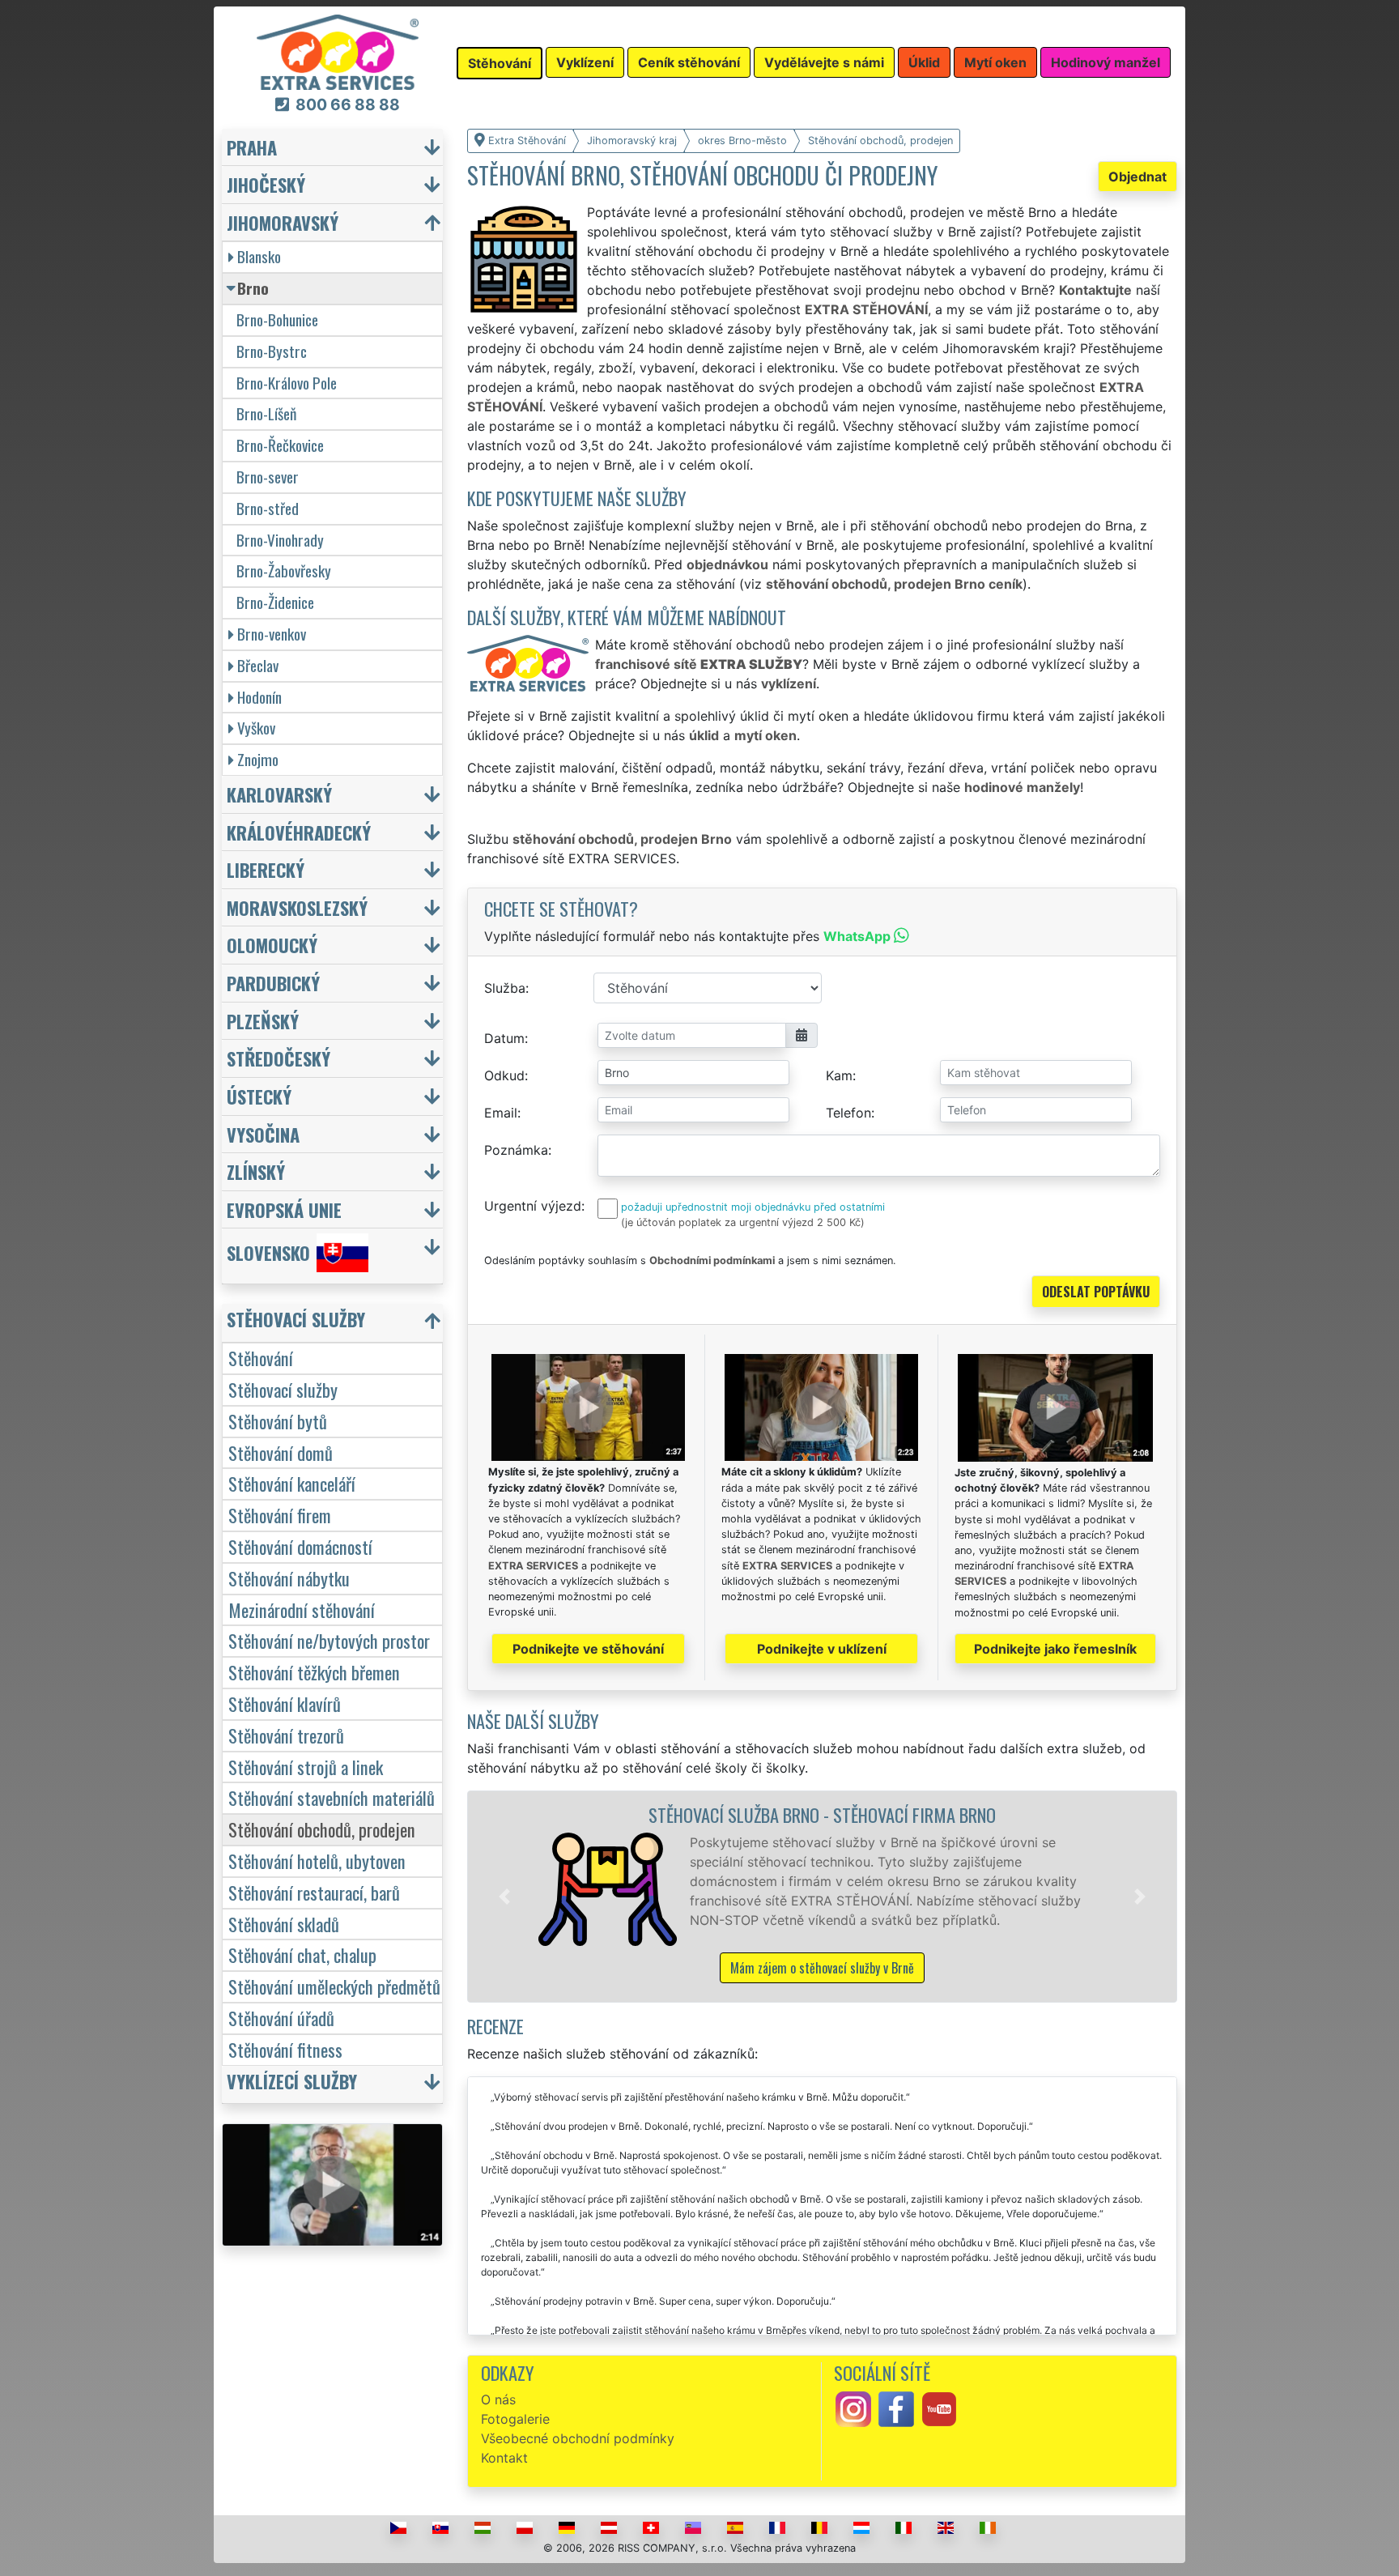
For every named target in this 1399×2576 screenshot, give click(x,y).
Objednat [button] (1137, 177)
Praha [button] (252, 147)
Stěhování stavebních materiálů (332, 1797)
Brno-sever (268, 477)
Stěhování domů (281, 1452)
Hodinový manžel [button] (1106, 62)
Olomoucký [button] (272, 945)
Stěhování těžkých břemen (314, 1672)
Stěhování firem (280, 1515)
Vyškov (256, 728)
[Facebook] (896, 2408)
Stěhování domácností (300, 1546)
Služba (505, 988)
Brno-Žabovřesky (284, 571)
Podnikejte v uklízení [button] (822, 1649)
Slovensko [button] (268, 1253)
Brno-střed (268, 508)
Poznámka (516, 1150)
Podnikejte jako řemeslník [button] (1055, 1649)
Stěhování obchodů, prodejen (322, 1829)
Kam (839, 1075)
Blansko (259, 256)
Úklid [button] (924, 62)
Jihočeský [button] (266, 184)
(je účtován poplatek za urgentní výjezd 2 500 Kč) (743, 1222)
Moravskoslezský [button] (297, 907)
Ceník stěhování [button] (689, 62)
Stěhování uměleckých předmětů (334, 1986)
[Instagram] (853, 2408)
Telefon (848, 1113)
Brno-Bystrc (272, 351)
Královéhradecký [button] (299, 832)
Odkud (504, 1075)
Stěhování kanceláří (292, 1483)
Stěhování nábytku (289, 1578)
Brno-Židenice (275, 602)
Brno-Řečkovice (280, 445)
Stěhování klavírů (285, 1703)
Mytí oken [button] (995, 62)
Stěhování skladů (284, 1924)
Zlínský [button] (256, 1171)
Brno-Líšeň (266, 413)
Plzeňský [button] (263, 1021)
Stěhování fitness (285, 2049)
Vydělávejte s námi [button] (824, 62)
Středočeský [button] (279, 1058)
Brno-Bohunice (277, 319)
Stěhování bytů (278, 1421)
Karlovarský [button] (279, 794)
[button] (504, 1897)
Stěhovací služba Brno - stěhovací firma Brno (822, 1814)
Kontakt (504, 2458)
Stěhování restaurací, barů (314, 1892)
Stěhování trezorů (286, 1735)
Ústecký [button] (259, 1096)
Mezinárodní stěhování (302, 1609)
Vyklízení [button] (585, 62)
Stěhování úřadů (281, 2018)
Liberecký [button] (266, 869)
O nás (498, 2399)
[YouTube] (939, 2408)
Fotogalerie (515, 2419)
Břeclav (258, 665)
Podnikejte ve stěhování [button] (588, 1649)
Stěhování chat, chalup (302, 1954)
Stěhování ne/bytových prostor (329, 1640)
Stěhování (261, 1358)
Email (501, 1113)
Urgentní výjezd (533, 1206)
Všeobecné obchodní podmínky (578, 2438)
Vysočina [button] (263, 1134)
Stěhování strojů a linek (306, 1767)
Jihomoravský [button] (283, 222)
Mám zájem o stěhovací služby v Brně (822, 1968)
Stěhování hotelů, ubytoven (317, 1861)
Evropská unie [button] (284, 1209)
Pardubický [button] (273, 983)
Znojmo (258, 759)
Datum (504, 1038)
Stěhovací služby (283, 1389)
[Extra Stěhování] (338, 51)
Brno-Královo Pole (287, 383)
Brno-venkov (272, 634)
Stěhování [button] (500, 63)
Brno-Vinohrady (280, 540)
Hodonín (259, 697)
